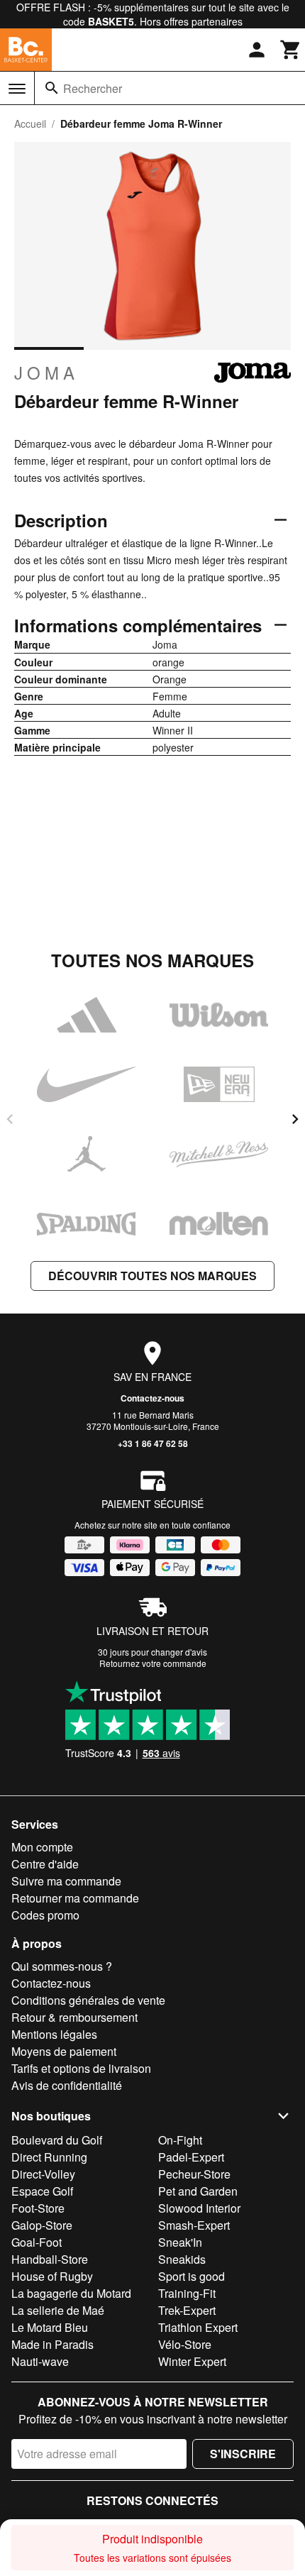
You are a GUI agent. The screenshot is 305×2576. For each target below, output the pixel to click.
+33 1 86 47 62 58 (153, 1443)
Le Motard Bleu (50, 2327)
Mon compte (42, 1847)
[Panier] (291, 50)
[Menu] (17, 89)
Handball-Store (50, 2259)
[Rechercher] (52, 88)
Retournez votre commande (153, 1663)
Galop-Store (42, 2225)
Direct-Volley (43, 2174)
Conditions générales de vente (88, 2000)
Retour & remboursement (74, 2017)
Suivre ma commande (66, 1881)
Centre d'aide (45, 1864)
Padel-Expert (191, 2157)
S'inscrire (243, 2454)
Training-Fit (187, 2293)
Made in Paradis (52, 2344)
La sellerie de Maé (58, 2310)
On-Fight (180, 2140)
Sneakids (182, 2259)
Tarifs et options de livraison (81, 2068)
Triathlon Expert (198, 2327)
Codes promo (45, 1915)
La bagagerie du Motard (71, 2293)
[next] (295, 1119)
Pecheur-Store (194, 2174)
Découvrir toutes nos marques (152, 1276)
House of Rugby (52, 2276)
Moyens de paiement (64, 2051)
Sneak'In (180, 2242)
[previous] (10, 1119)
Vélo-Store (185, 2344)
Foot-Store (38, 2208)
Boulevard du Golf (57, 2140)
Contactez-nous (152, 1398)
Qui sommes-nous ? (62, 1966)
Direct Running (49, 2157)
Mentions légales (54, 2034)
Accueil (30, 123)
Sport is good (192, 2276)
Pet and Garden (198, 2191)
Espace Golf (42, 2191)
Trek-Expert (187, 2310)
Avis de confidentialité (67, 2085)
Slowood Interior (199, 2208)
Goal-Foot (37, 2242)
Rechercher (93, 88)
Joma (46, 373)
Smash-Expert (194, 2225)
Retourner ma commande (75, 1898)
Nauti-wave (40, 2361)
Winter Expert (192, 2361)
